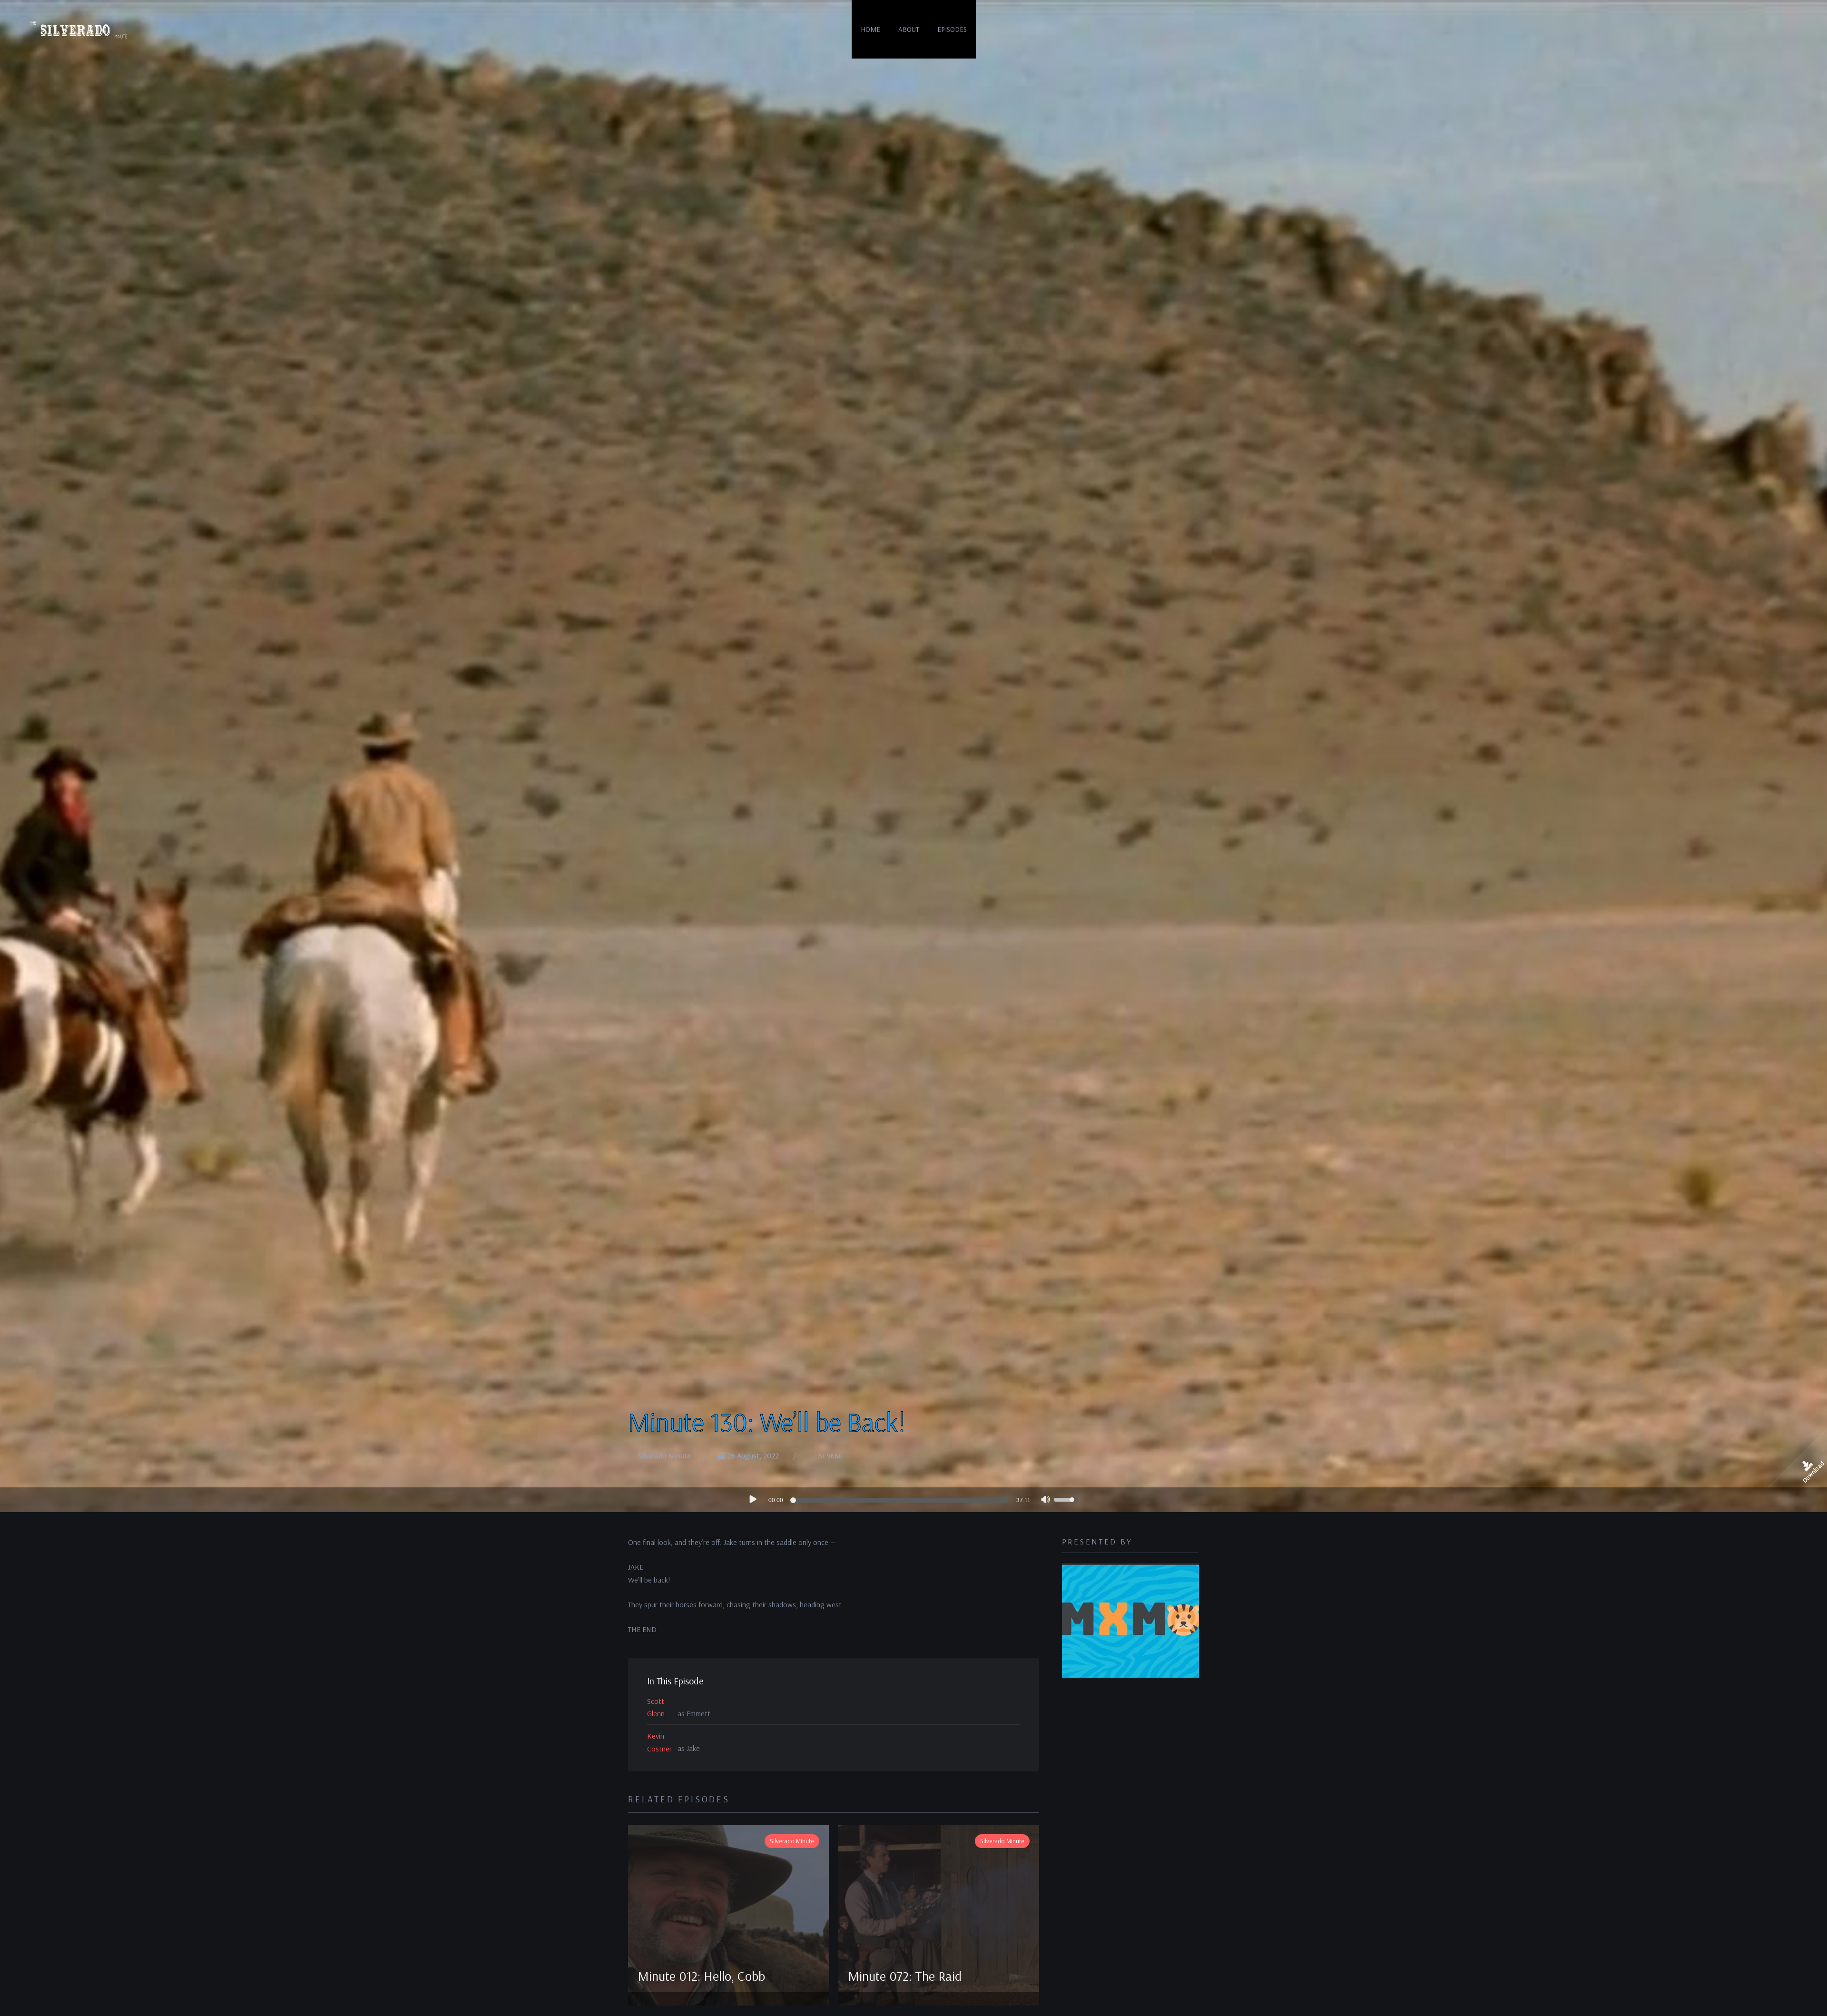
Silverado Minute (665, 1455)
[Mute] (1046, 1501)
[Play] (752, 1499)
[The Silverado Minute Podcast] (77, 29)
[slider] (901, 1500)
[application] (913, 1500)
